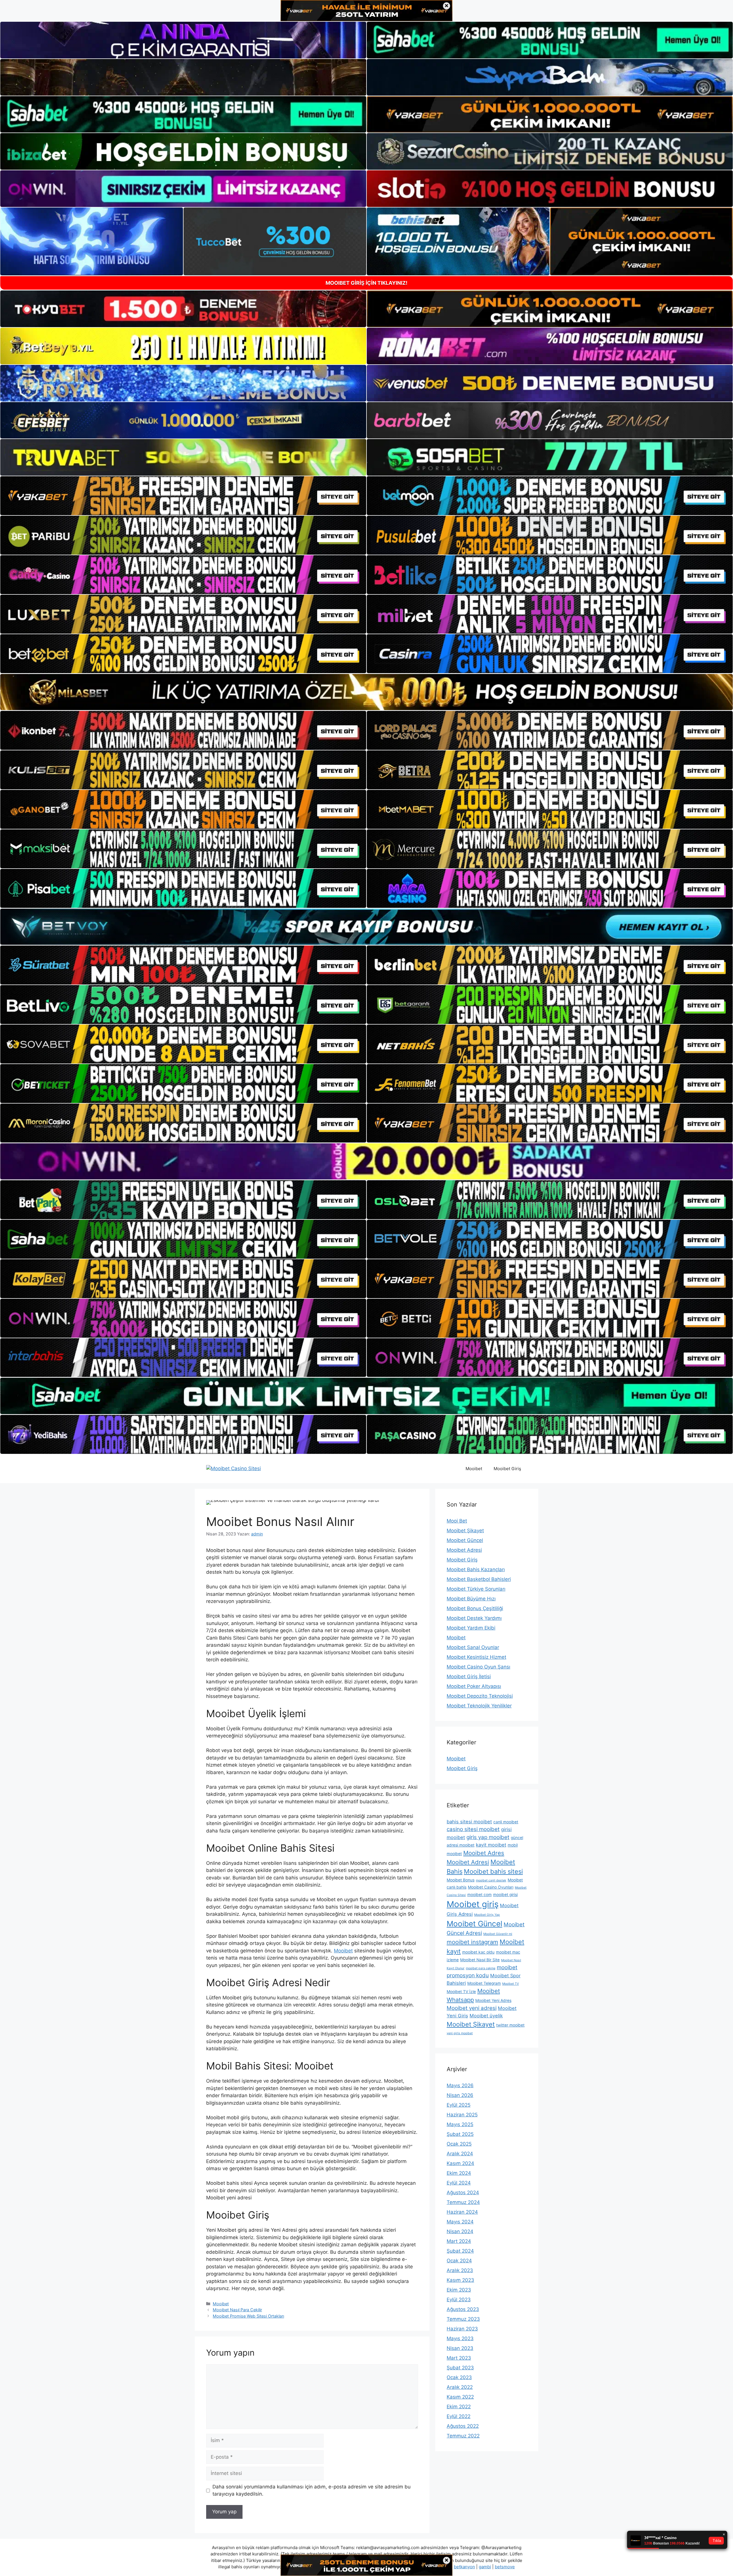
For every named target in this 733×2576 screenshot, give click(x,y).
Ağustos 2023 (463, 2309)
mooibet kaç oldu (478, 1952)
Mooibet (474, 1469)
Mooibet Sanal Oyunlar (473, 1647)
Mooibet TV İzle (461, 1992)
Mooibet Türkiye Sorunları (476, 1589)
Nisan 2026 (460, 2095)
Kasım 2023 (460, 2280)
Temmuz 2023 (463, 2319)
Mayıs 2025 (460, 2124)
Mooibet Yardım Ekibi (471, 1628)
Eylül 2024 (459, 2183)
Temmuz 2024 (463, 2202)
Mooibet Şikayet (465, 1531)
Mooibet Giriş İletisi (469, 1677)
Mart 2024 (459, 2241)
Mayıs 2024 (460, 2222)
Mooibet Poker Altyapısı (474, 1686)
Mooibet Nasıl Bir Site (480, 1960)
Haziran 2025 (462, 2115)
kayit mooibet (491, 1845)
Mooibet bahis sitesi (493, 1871)
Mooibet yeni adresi (472, 2008)
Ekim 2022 (459, 2407)
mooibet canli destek (491, 1880)
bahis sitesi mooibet (469, 1822)
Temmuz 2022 (463, 2436)
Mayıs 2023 (460, 2338)
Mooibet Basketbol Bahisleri (479, 1579)
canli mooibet (506, 1822)
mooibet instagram (472, 1942)
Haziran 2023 (462, 2329)
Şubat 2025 (460, 2134)
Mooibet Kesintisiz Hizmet (476, 1657)
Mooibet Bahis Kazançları (476, 1569)
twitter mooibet (510, 2025)
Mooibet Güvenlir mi (498, 1934)
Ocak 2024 (459, 2261)
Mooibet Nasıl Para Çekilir (237, 2310)
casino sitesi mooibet (473, 1829)
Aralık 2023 (460, 2270)
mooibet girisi (505, 1895)
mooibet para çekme (481, 1968)
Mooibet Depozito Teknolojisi (480, 1696)
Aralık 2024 (460, 2154)
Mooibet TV (511, 1984)
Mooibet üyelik (486, 2016)
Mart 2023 (459, 2358)
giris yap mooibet (488, 1837)
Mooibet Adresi (464, 1550)
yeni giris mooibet (460, 2033)
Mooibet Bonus (461, 1880)
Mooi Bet (457, 1521)
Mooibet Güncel (465, 1540)
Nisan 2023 (460, 2348)
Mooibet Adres (484, 1853)
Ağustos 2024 (463, 2193)
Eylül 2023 (459, 2300)
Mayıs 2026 (460, 2085)
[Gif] (366, 692)
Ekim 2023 (459, 2290)
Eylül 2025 (459, 2105)
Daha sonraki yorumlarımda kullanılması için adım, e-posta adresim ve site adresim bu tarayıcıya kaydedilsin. (312, 2490)
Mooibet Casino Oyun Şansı (478, 1667)
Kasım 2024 (460, 2163)
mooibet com (479, 1895)
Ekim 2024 (459, 2173)
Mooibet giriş (473, 1904)
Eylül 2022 (459, 2416)
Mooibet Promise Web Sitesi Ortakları (248, 2316)
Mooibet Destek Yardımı (474, 1618)
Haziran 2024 (462, 2212)
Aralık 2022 (460, 2387)
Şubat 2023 (460, 2368)
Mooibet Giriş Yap (487, 1915)
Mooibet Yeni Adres (493, 2000)
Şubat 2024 (460, 2251)
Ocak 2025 (459, 2144)
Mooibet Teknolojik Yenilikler (479, 1706)
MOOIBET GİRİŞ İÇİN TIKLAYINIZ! (366, 283)
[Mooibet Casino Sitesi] (234, 1468)
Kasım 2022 (460, 2397)
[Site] (183, 496)
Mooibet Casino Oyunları (491, 1887)
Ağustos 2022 (463, 2426)
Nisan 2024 (460, 2231)
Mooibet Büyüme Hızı (471, 1599)
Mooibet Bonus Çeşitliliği (475, 1608)
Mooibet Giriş (507, 1469)
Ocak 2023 (459, 2377)
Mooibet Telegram (484, 1983)
